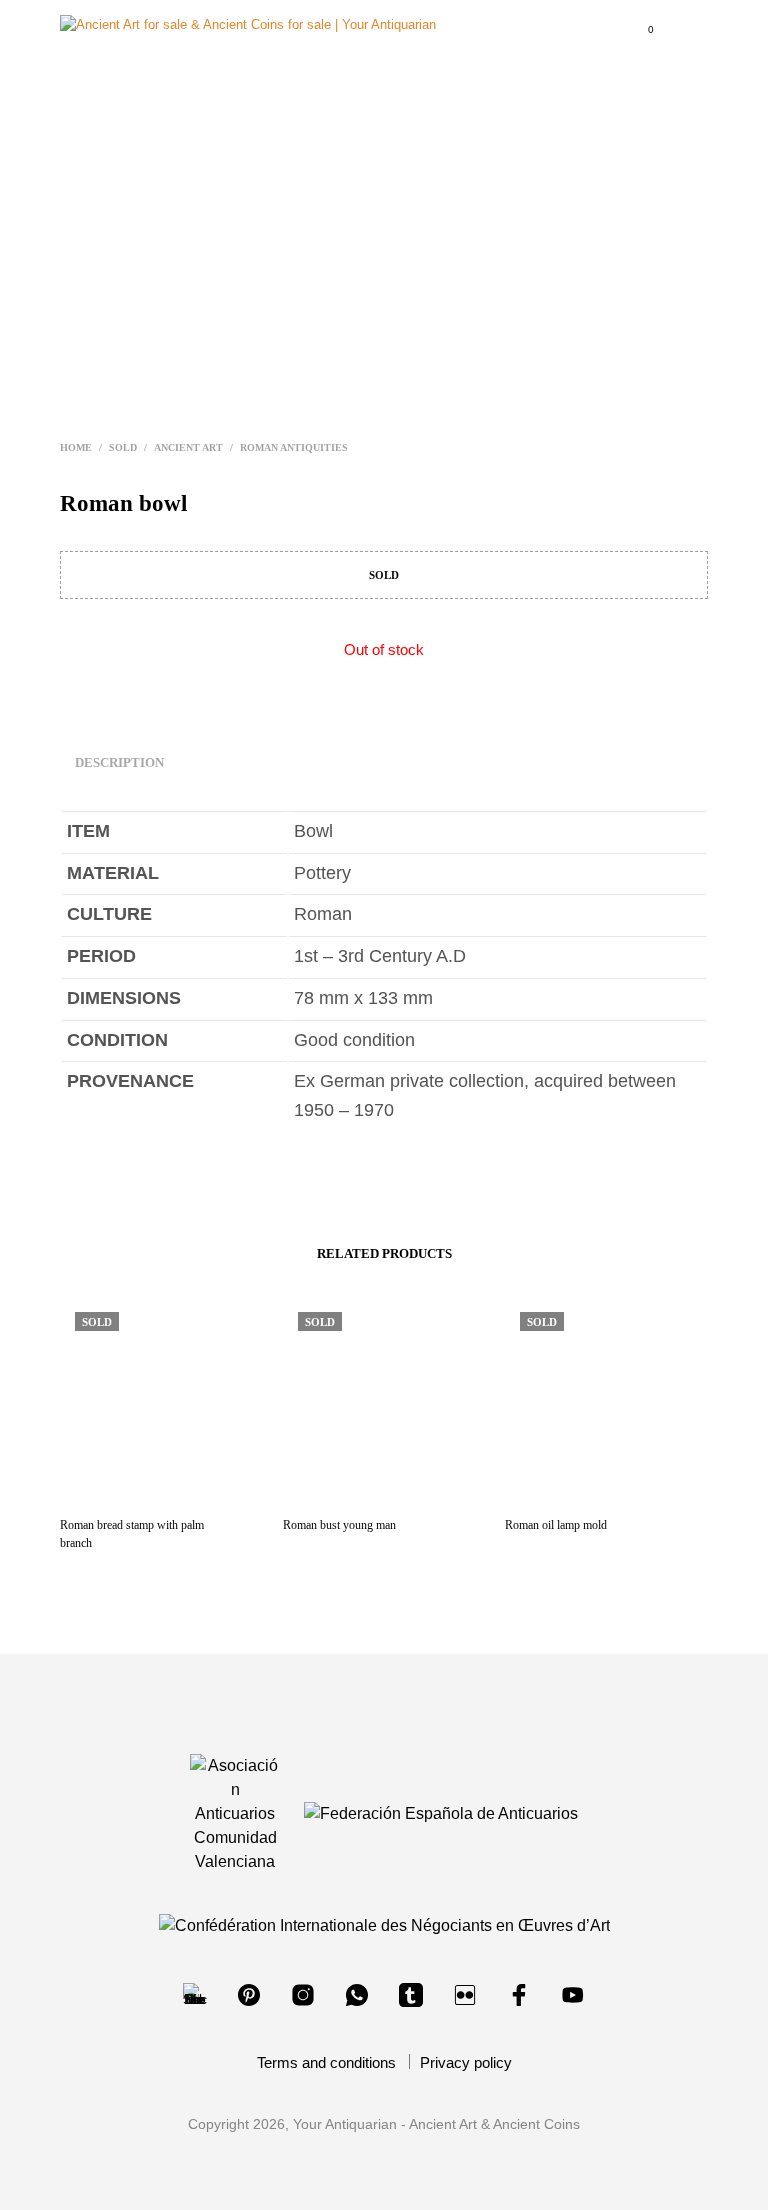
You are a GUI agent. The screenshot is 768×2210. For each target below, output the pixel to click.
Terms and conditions (326, 2062)
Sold (123, 447)
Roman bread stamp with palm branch (132, 1534)
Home (76, 447)
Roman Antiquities (294, 447)
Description (119, 762)
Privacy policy (466, 2062)
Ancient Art (188, 447)
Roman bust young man (339, 1525)
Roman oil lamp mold (556, 1525)
